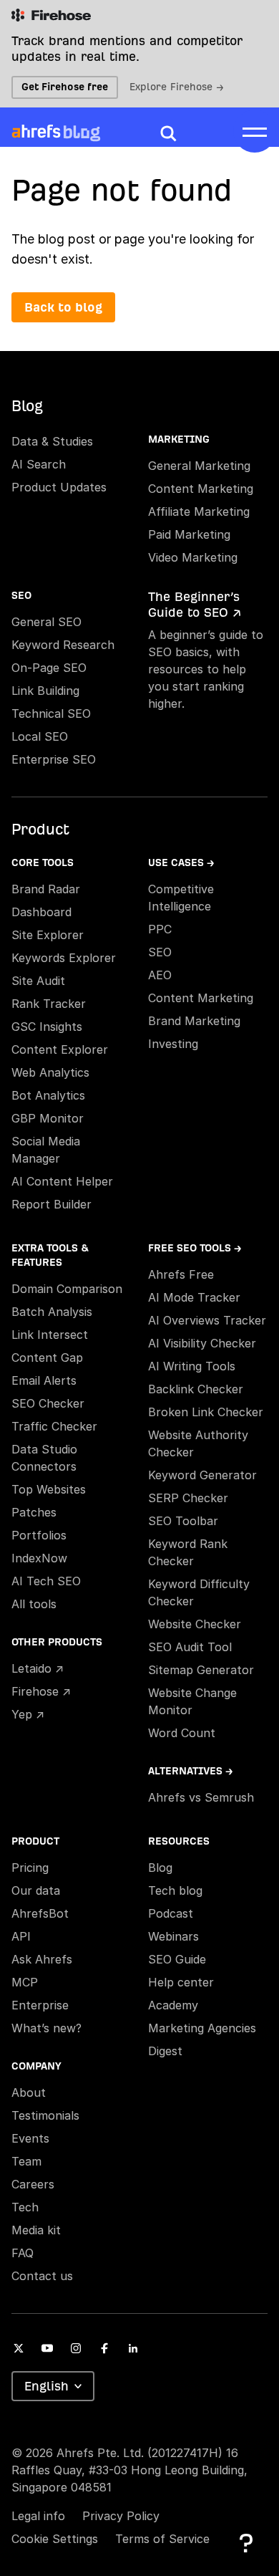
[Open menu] (255, 131)
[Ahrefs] (36, 132)
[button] (168, 133)
